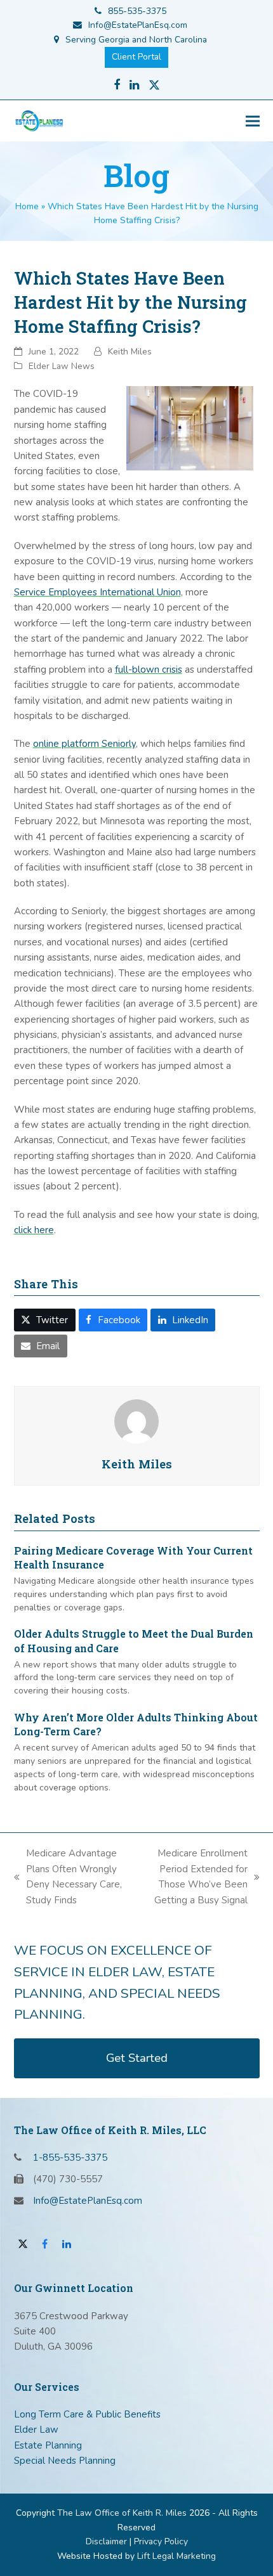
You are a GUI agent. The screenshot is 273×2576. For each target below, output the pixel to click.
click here (34, 1230)
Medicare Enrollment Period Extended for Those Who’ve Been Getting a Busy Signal (193, 1876)
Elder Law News (62, 366)
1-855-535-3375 (70, 2158)
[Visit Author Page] (136, 1420)
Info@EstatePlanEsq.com (138, 25)
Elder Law (36, 2430)
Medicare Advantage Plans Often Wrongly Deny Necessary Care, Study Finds (68, 1876)
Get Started (137, 2058)
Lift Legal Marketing (176, 2556)
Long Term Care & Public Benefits (87, 2414)
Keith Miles (130, 352)
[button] (253, 121)
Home (27, 206)
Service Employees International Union (97, 592)
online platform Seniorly (84, 744)
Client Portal (136, 57)
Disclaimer (106, 2541)
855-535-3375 (137, 11)
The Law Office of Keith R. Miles (122, 2513)
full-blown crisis (149, 670)
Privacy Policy (161, 2541)
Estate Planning (48, 2445)
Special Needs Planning (65, 2461)
